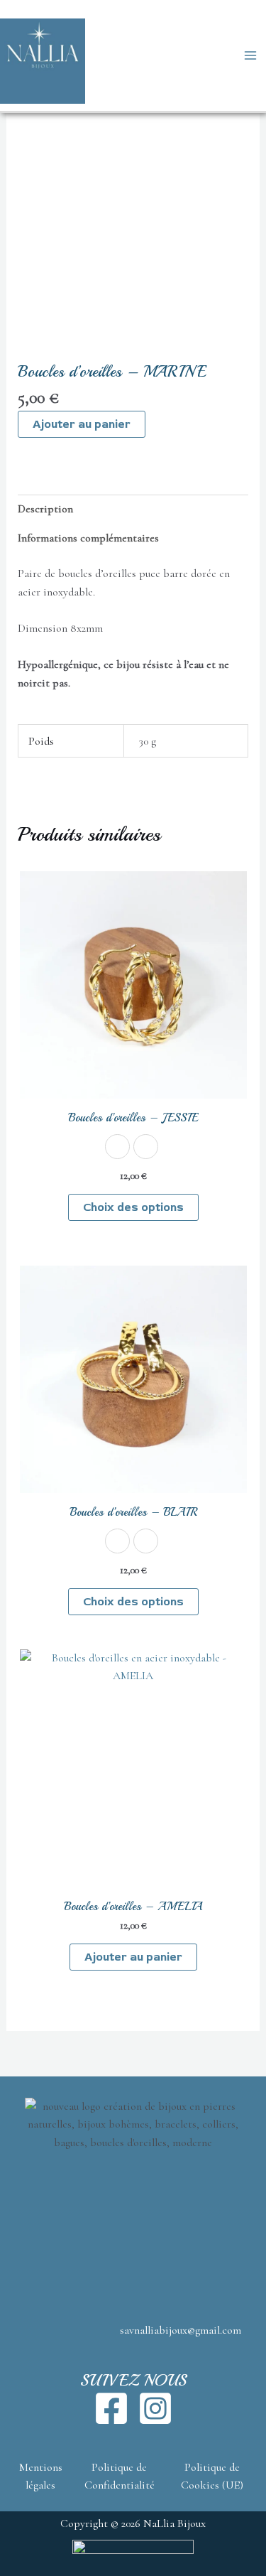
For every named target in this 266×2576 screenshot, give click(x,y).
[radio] (117, 1147)
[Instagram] (155, 2408)
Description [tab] (45, 509)
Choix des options (133, 1207)
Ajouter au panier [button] (133, 1957)
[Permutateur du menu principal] (250, 55)
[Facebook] (111, 2408)
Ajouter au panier (82, 424)
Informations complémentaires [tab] (88, 538)
